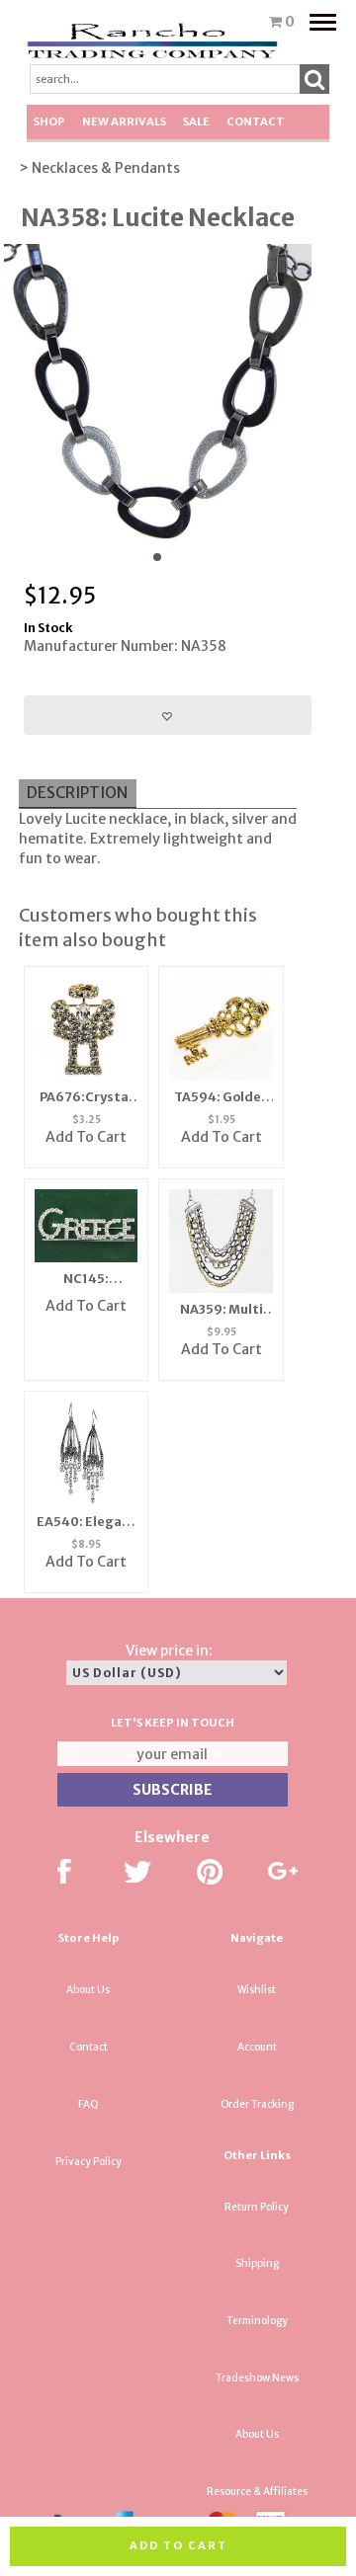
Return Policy (257, 2207)
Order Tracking (257, 2104)
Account (257, 2047)
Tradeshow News (257, 2378)
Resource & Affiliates (257, 2492)
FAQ (89, 2104)
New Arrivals (124, 121)
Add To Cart (86, 1137)
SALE (196, 121)
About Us (88, 1990)
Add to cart (178, 2545)
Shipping (257, 2263)
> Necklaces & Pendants (99, 168)
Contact (256, 121)
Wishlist (257, 1990)
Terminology (257, 2321)
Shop (49, 121)
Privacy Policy (89, 2162)
